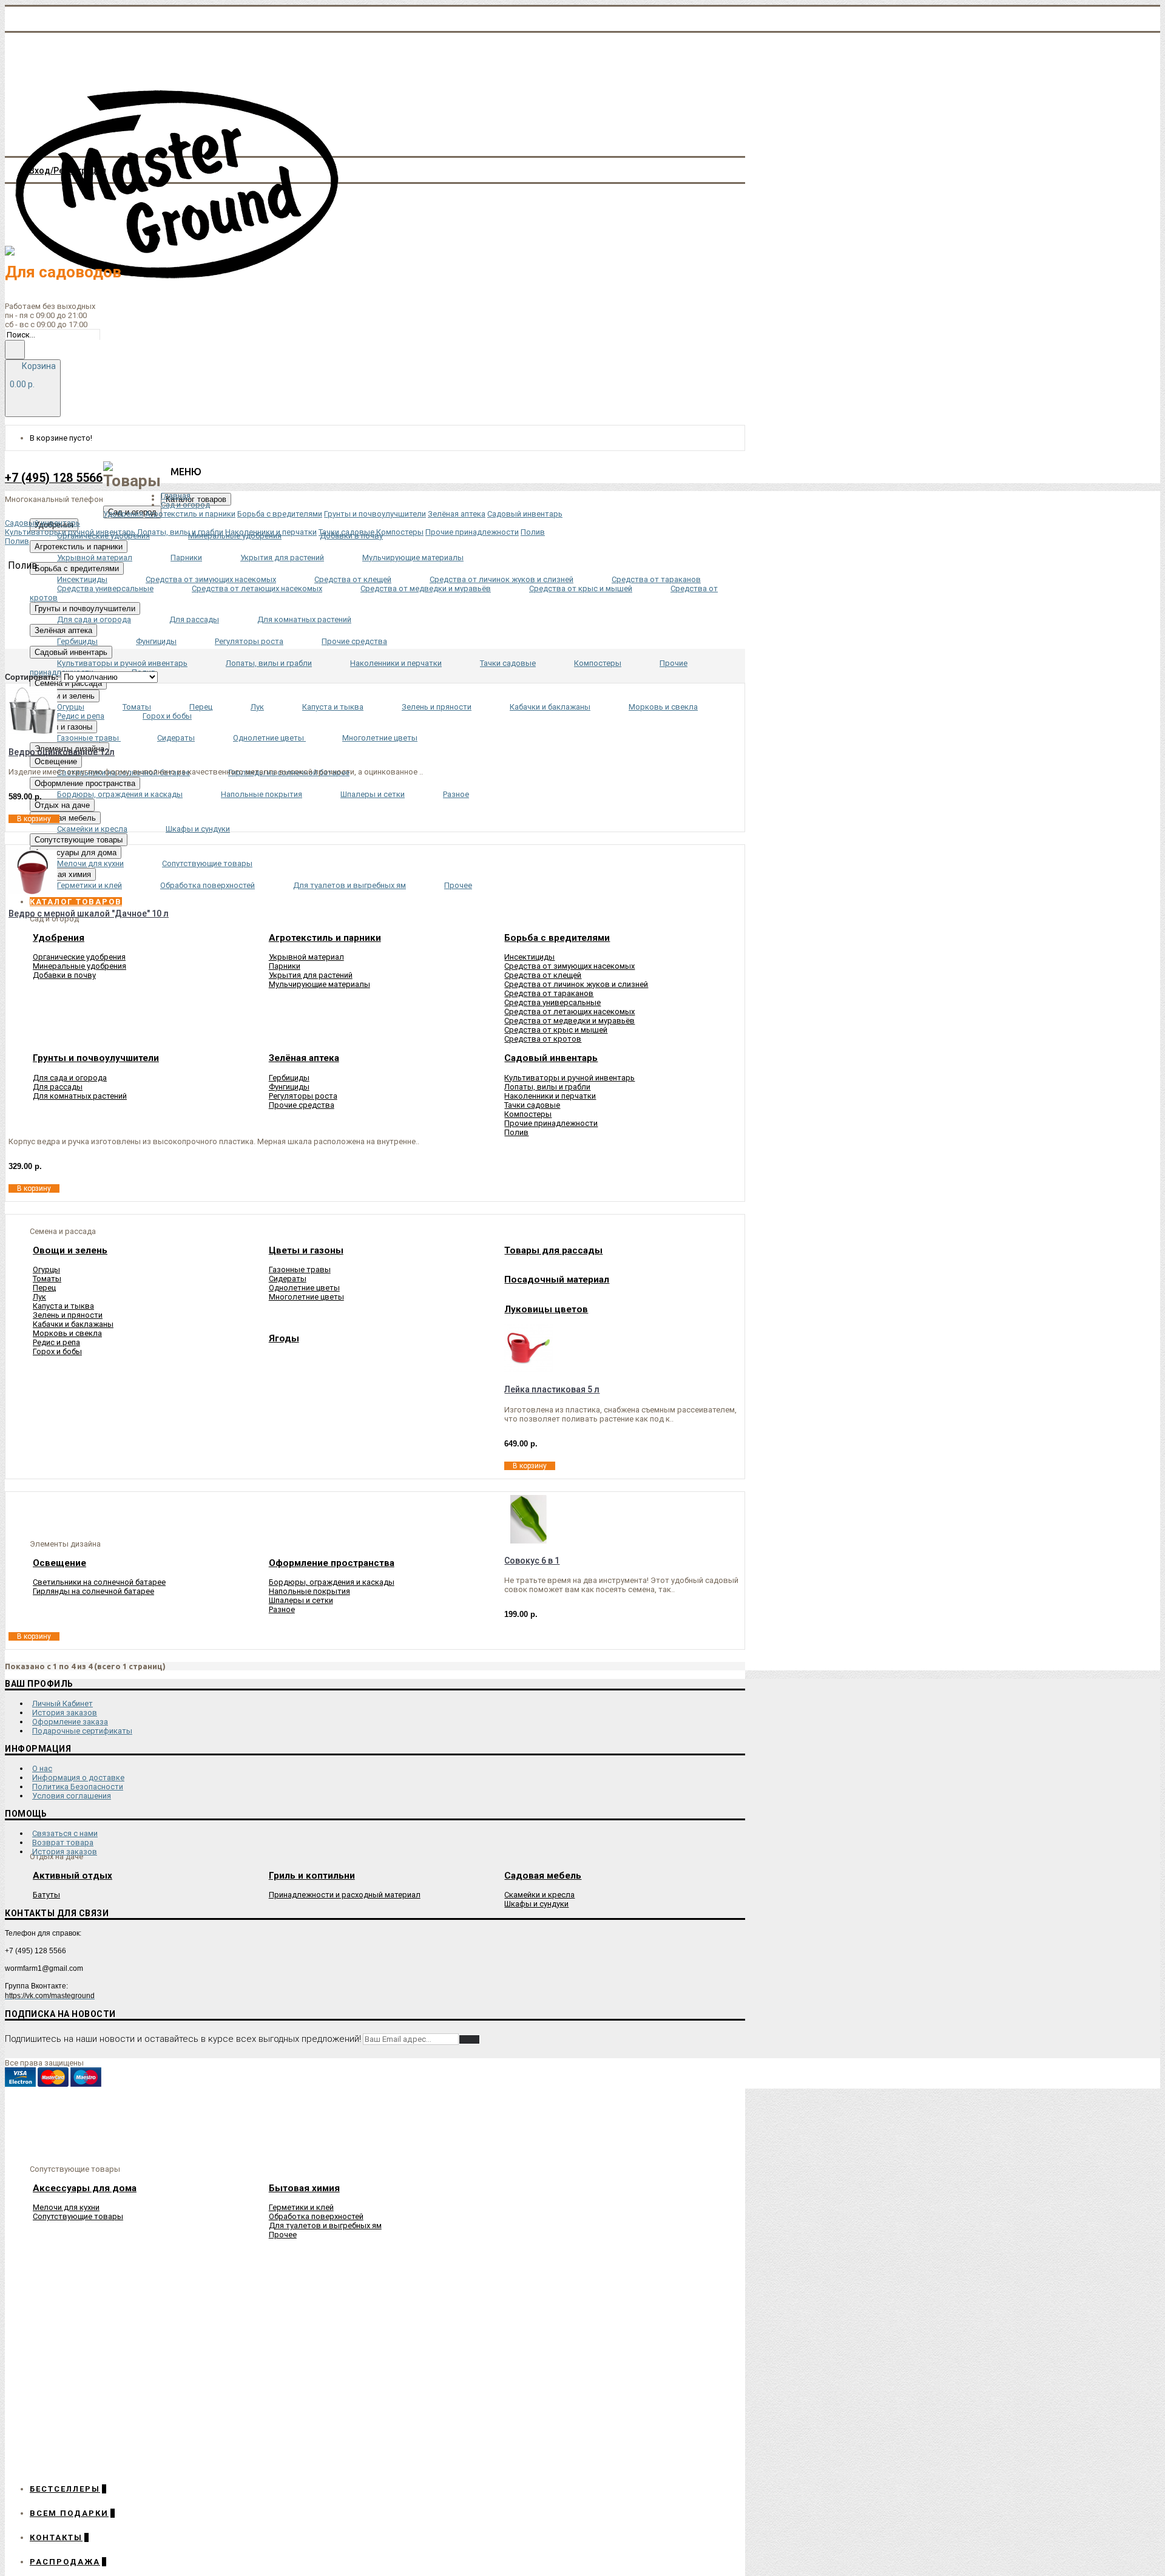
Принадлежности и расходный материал (345, 1895)
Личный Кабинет (62, 1703)
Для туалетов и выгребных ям (325, 2225)
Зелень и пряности (68, 1315)
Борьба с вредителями (280, 514)
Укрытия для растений (311, 975)
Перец (44, 1288)
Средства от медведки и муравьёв (569, 1021)
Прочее (283, 2235)
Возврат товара (63, 1842)
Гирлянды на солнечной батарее (93, 1591)
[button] (76, 902)
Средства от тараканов (549, 993)
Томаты (47, 1279)
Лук (39, 1297)
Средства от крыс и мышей (556, 1030)
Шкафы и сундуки (536, 1904)
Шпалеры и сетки (301, 1600)
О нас (42, 1768)
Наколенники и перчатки (550, 1096)
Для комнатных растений (80, 1096)
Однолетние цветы (304, 1288)
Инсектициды (529, 957)
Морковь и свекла (67, 1333)
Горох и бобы (57, 1351)
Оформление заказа (70, 1722)
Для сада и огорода (70, 1078)
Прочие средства (302, 1105)
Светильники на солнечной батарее (99, 1582)
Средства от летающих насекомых (569, 1012)
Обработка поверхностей (316, 2216)
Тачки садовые (532, 1105)
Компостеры (528, 1114)
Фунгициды (289, 1087)
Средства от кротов (543, 1039)
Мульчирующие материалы (319, 984)
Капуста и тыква (63, 1306)
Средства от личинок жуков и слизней (576, 984)
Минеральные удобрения (79, 966)
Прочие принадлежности (551, 1123)
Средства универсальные (552, 1002)
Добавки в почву (64, 975)
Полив (516, 1132)
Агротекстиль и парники (190, 514)
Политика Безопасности (78, 1787)
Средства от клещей (543, 975)
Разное (282, 1609)
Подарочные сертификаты (82, 1731)
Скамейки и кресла (539, 1895)
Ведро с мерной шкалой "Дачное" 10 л (89, 913)
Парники (285, 966)
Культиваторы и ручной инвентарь (569, 1078)
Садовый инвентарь (525, 514)
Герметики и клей (301, 2207)
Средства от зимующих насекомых (569, 966)
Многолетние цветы (306, 1297)
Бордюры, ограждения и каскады (332, 1582)
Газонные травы (300, 1269)
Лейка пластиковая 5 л (552, 1389)
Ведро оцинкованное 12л (62, 752)
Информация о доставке (78, 1778)
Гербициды (289, 1078)
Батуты (46, 1895)
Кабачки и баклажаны (73, 1324)
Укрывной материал (306, 957)
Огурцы (46, 1269)
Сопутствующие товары (78, 2216)
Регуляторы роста (303, 1096)
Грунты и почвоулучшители (375, 514)
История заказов (65, 1713)
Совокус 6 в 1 (532, 1561)
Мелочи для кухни (66, 2207)
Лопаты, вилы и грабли (547, 1087)
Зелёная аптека (457, 514)
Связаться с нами (65, 1833)
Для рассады (58, 1087)
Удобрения (123, 514)
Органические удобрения (79, 957)
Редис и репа (56, 1342)
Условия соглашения (72, 1796)
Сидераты (288, 1279)
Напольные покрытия (309, 1591)
